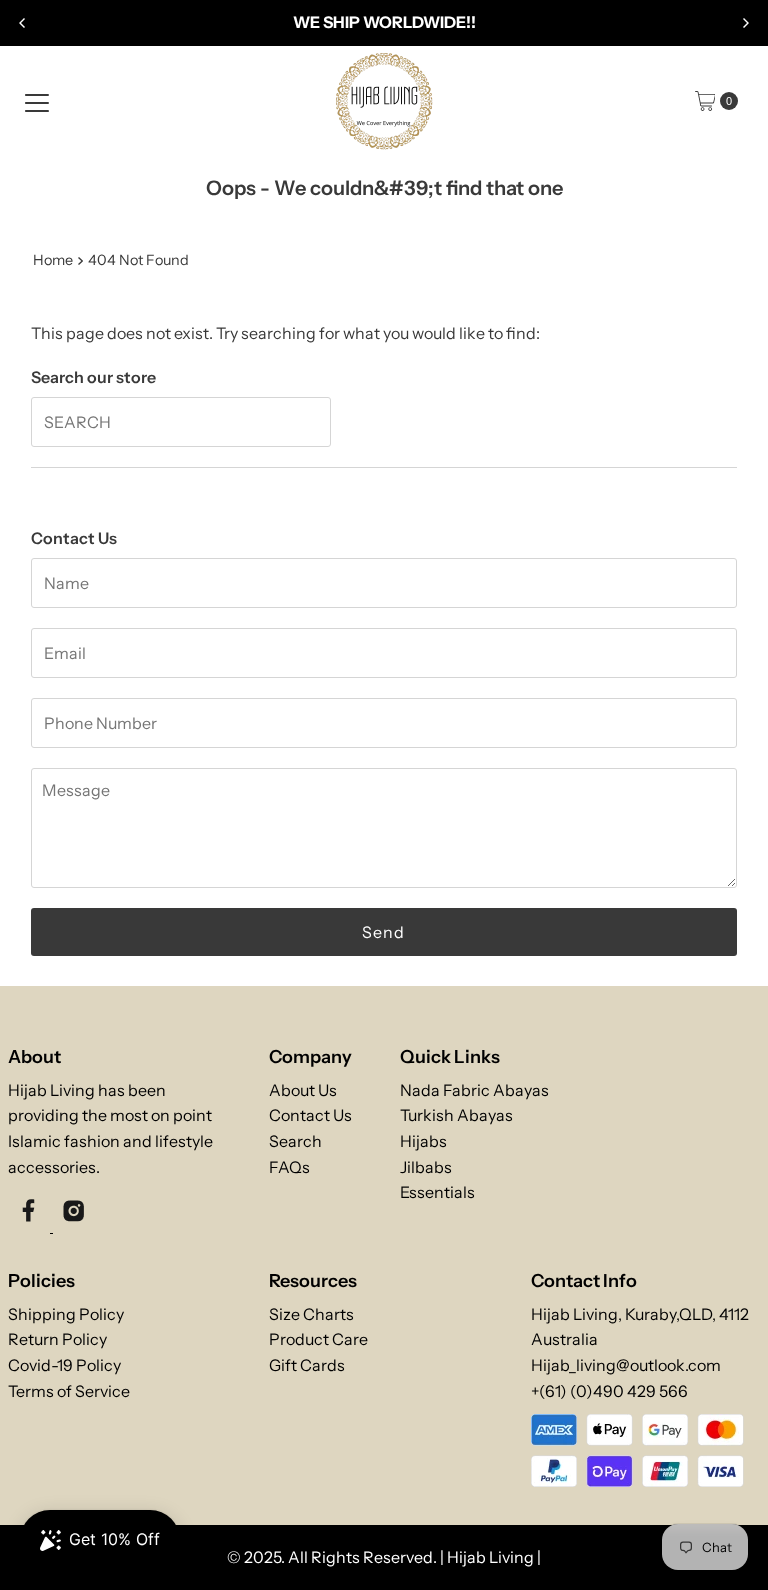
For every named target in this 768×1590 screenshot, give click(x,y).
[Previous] (23, 23)
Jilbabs (426, 1167)
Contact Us (310, 1115)
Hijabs (423, 1141)
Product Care (318, 1339)
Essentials (437, 1192)
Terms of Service (69, 1391)
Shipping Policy (66, 1314)
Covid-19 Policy (64, 1365)
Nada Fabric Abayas (474, 1090)
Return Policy (57, 1339)
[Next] (745, 23)
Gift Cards (307, 1365)
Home (53, 260)
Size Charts (311, 1314)
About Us (303, 1090)
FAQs (289, 1167)
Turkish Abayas (456, 1115)
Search (295, 1141)
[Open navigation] (37, 101)
